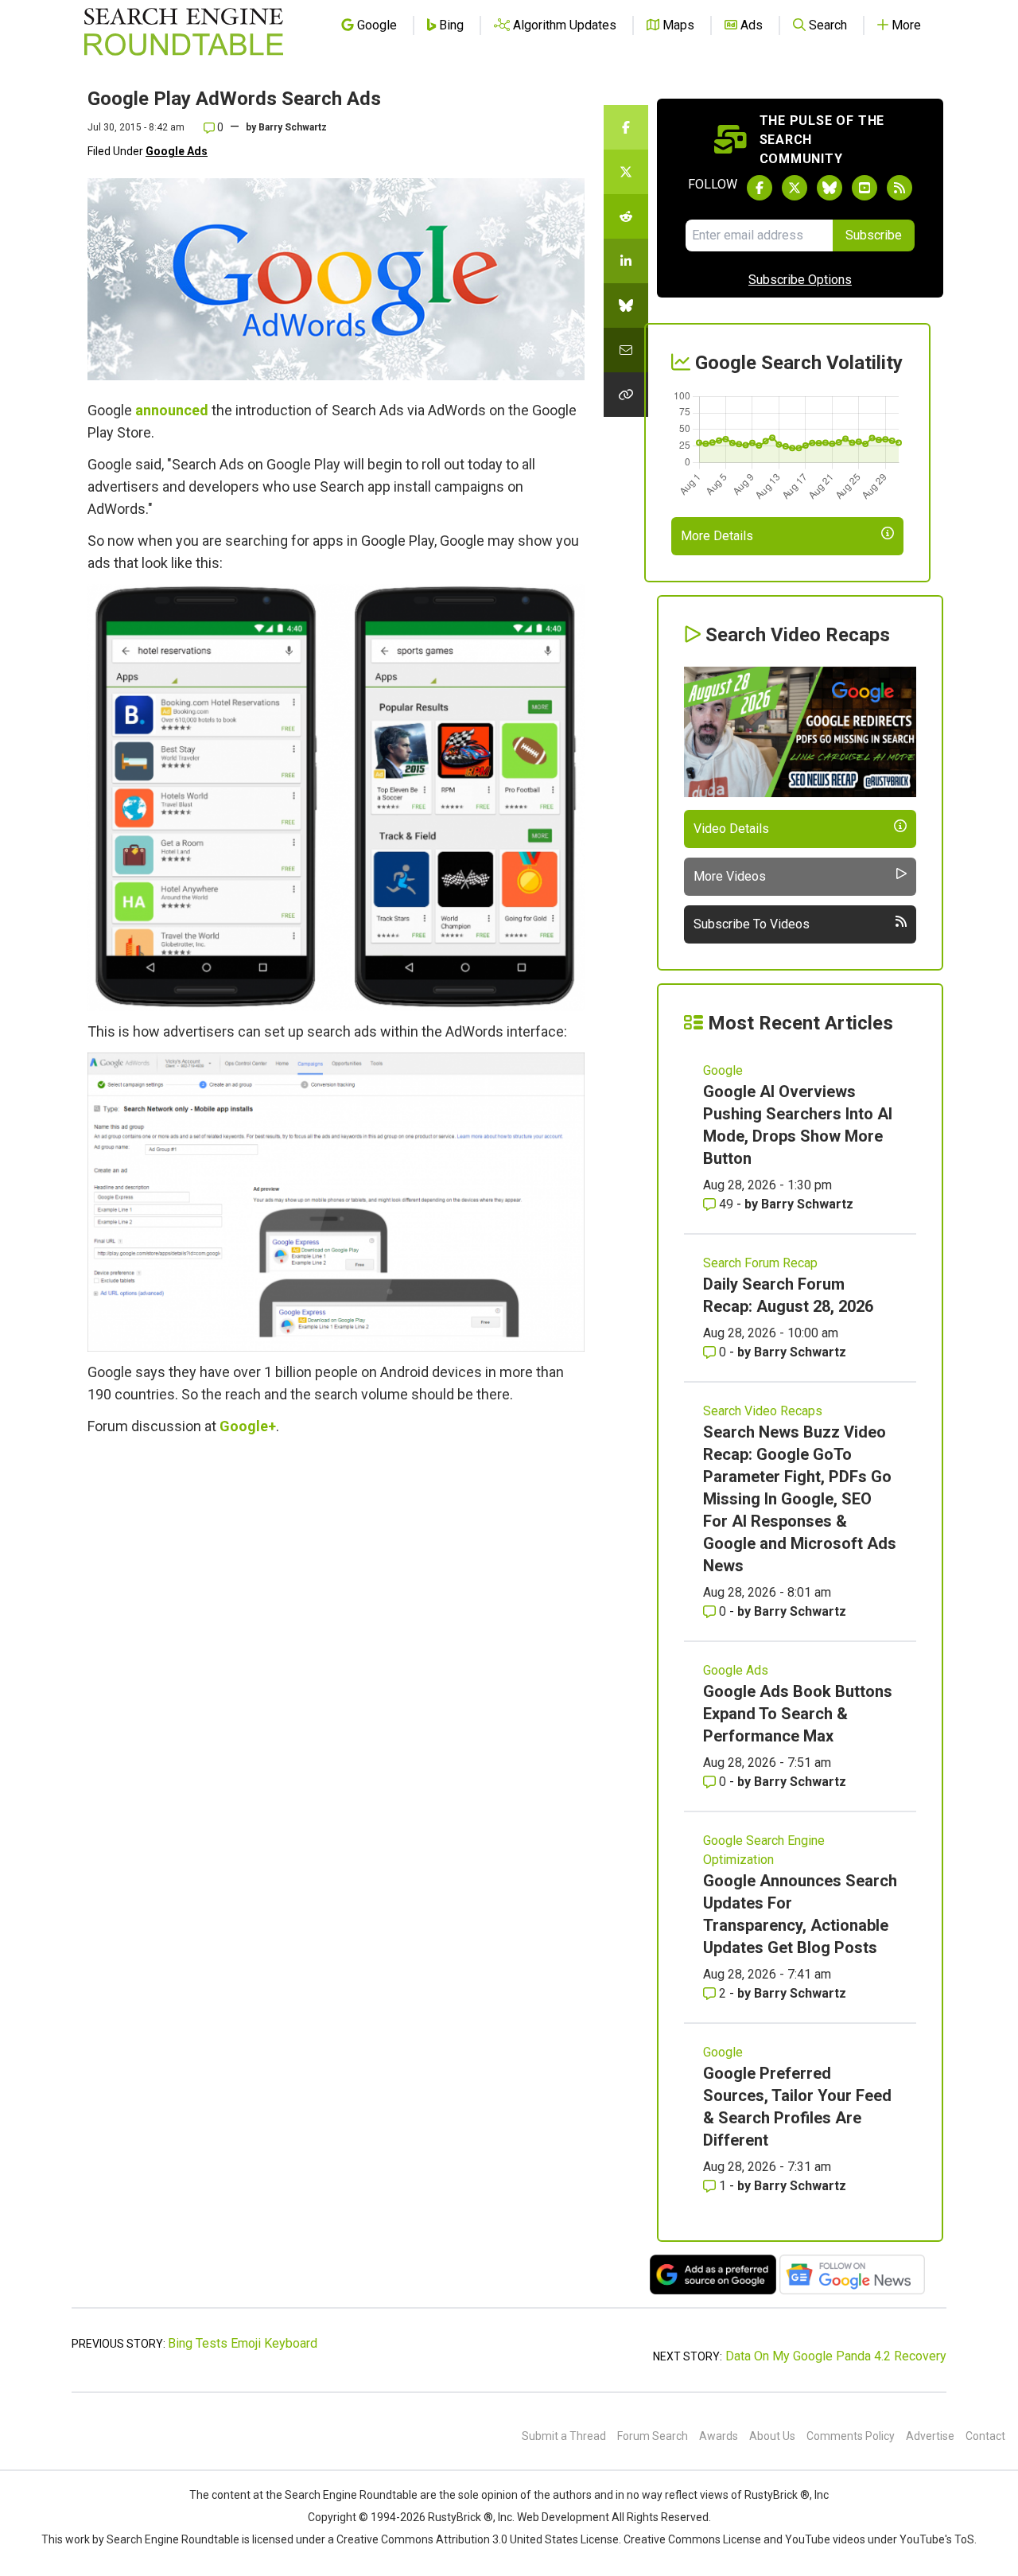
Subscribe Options (800, 280)
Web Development (563, 2517)
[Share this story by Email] (626, 350)
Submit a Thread (564, 2436)
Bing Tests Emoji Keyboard (243, 2343)
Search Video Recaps (763, 1411)
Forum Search (653, 2436)
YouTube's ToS (937, 2539)
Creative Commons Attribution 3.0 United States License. (479, 2539)
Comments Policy (851, 2436)
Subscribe (874, 235)
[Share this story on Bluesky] (626, 305)
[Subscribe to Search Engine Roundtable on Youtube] (865, 188)
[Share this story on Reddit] (626, 216)
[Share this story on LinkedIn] (626, 261)
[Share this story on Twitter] (626, 172)
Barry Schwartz (293, 127)
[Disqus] (336, 1665)
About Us (772, 2436)
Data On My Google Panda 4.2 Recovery (836, 2356)
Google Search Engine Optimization (764, 1850)
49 (726, 1204)
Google (723, 1070)
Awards (719, 2436)
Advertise (930, 2436)
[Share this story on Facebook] (626, 127)
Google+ (248, 1426)
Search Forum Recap (760, 1263)
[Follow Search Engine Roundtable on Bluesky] (830, 188)
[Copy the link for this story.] (626, 395)
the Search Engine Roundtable (343, 2495)
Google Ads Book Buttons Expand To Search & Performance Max (798, 1714)
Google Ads (177, 151)
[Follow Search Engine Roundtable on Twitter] (795, 188)
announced (172, 410)
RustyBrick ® (460, 2517)
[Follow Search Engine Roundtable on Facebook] (760, 188)
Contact (985, 2436)
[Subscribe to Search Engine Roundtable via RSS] (899, 188)
